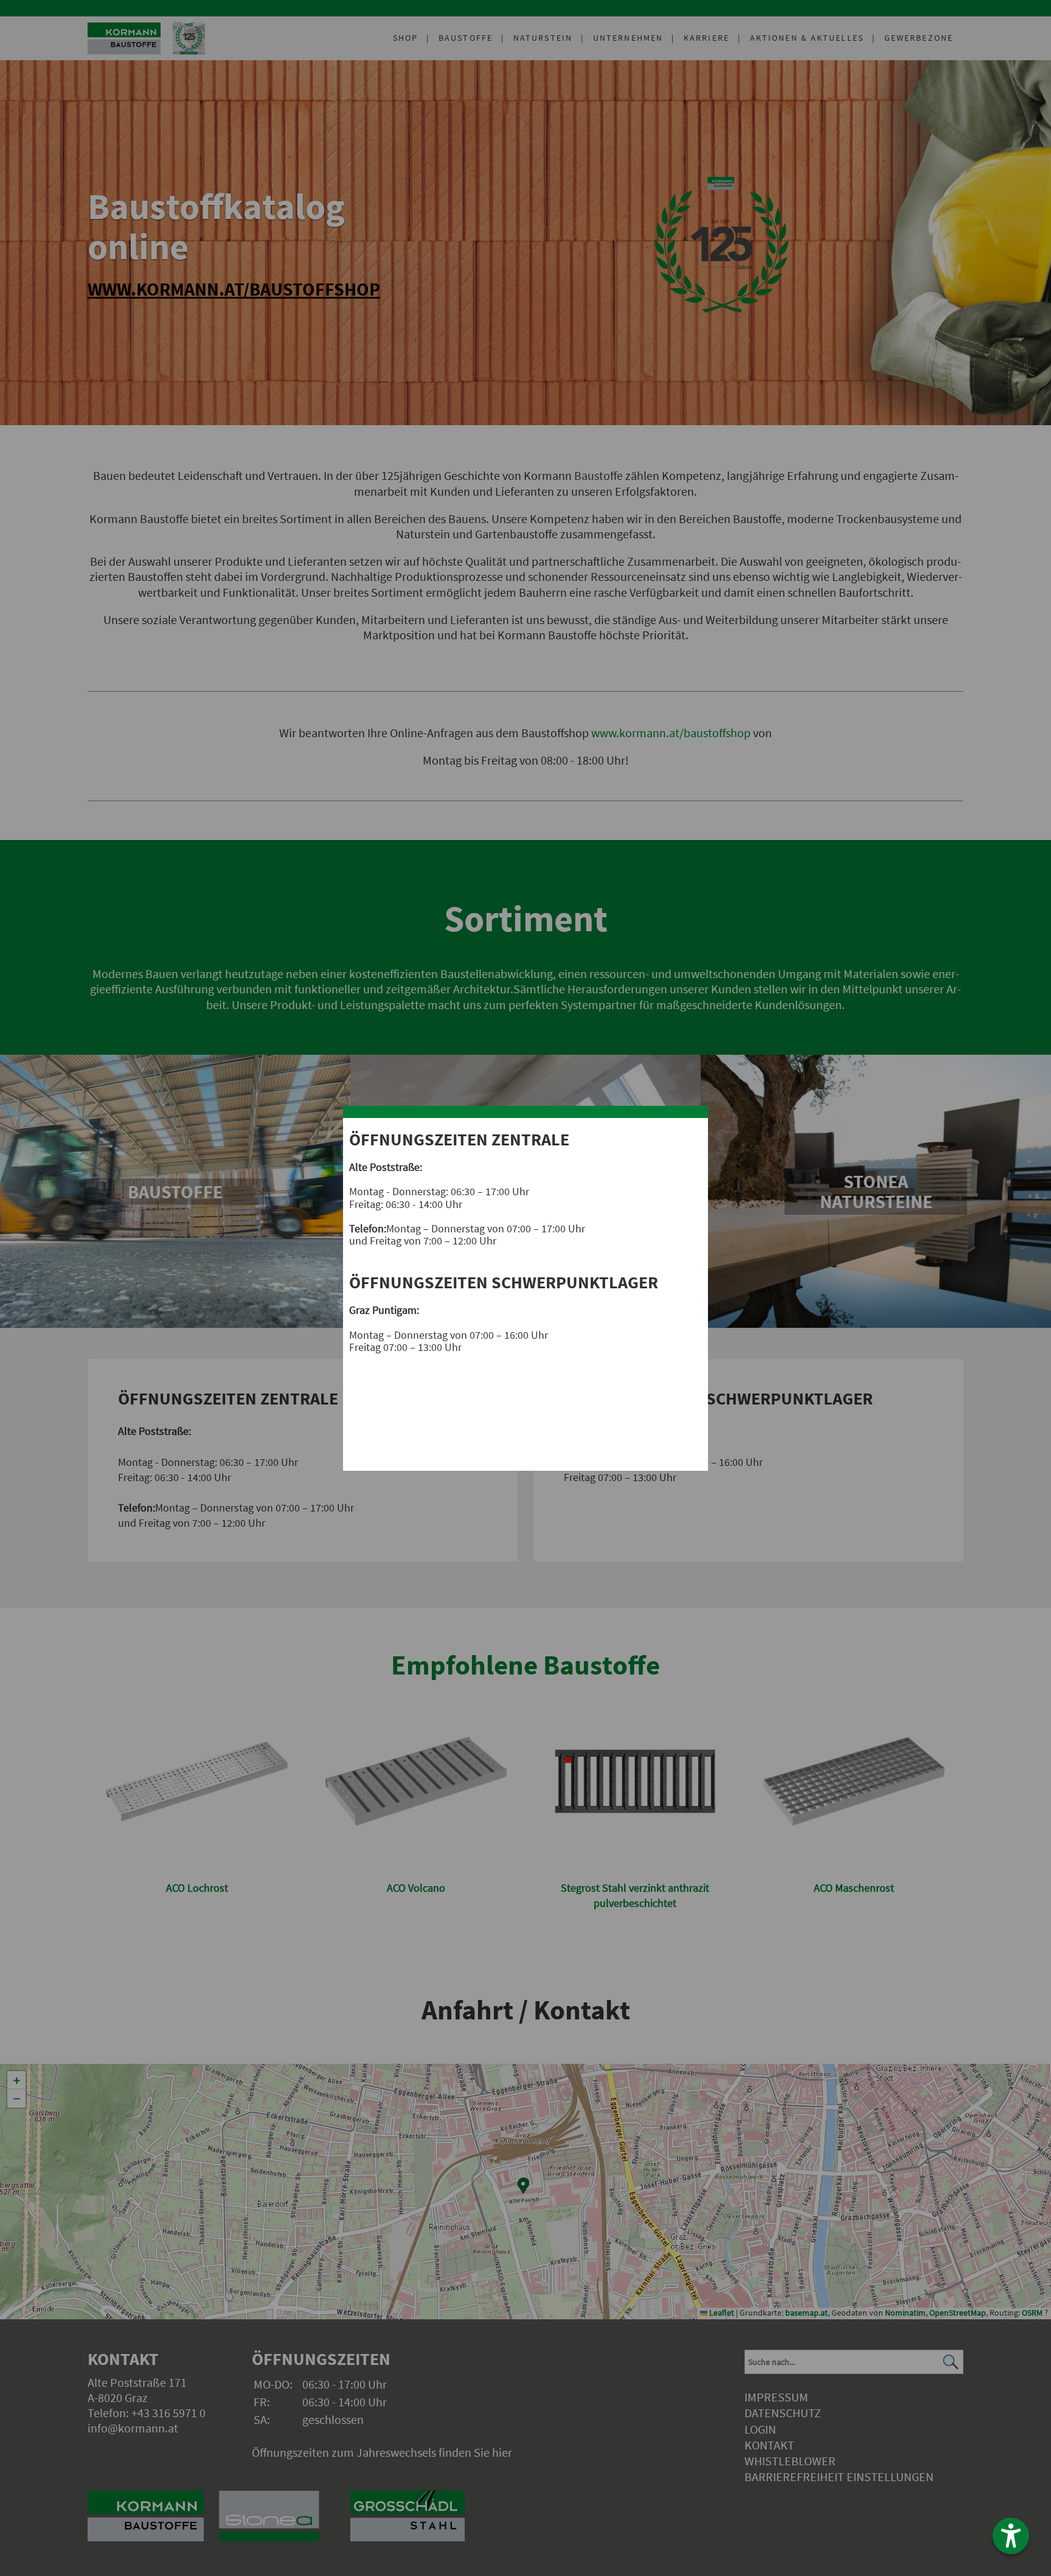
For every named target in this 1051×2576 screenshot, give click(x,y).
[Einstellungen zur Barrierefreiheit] (1011, 2536)
